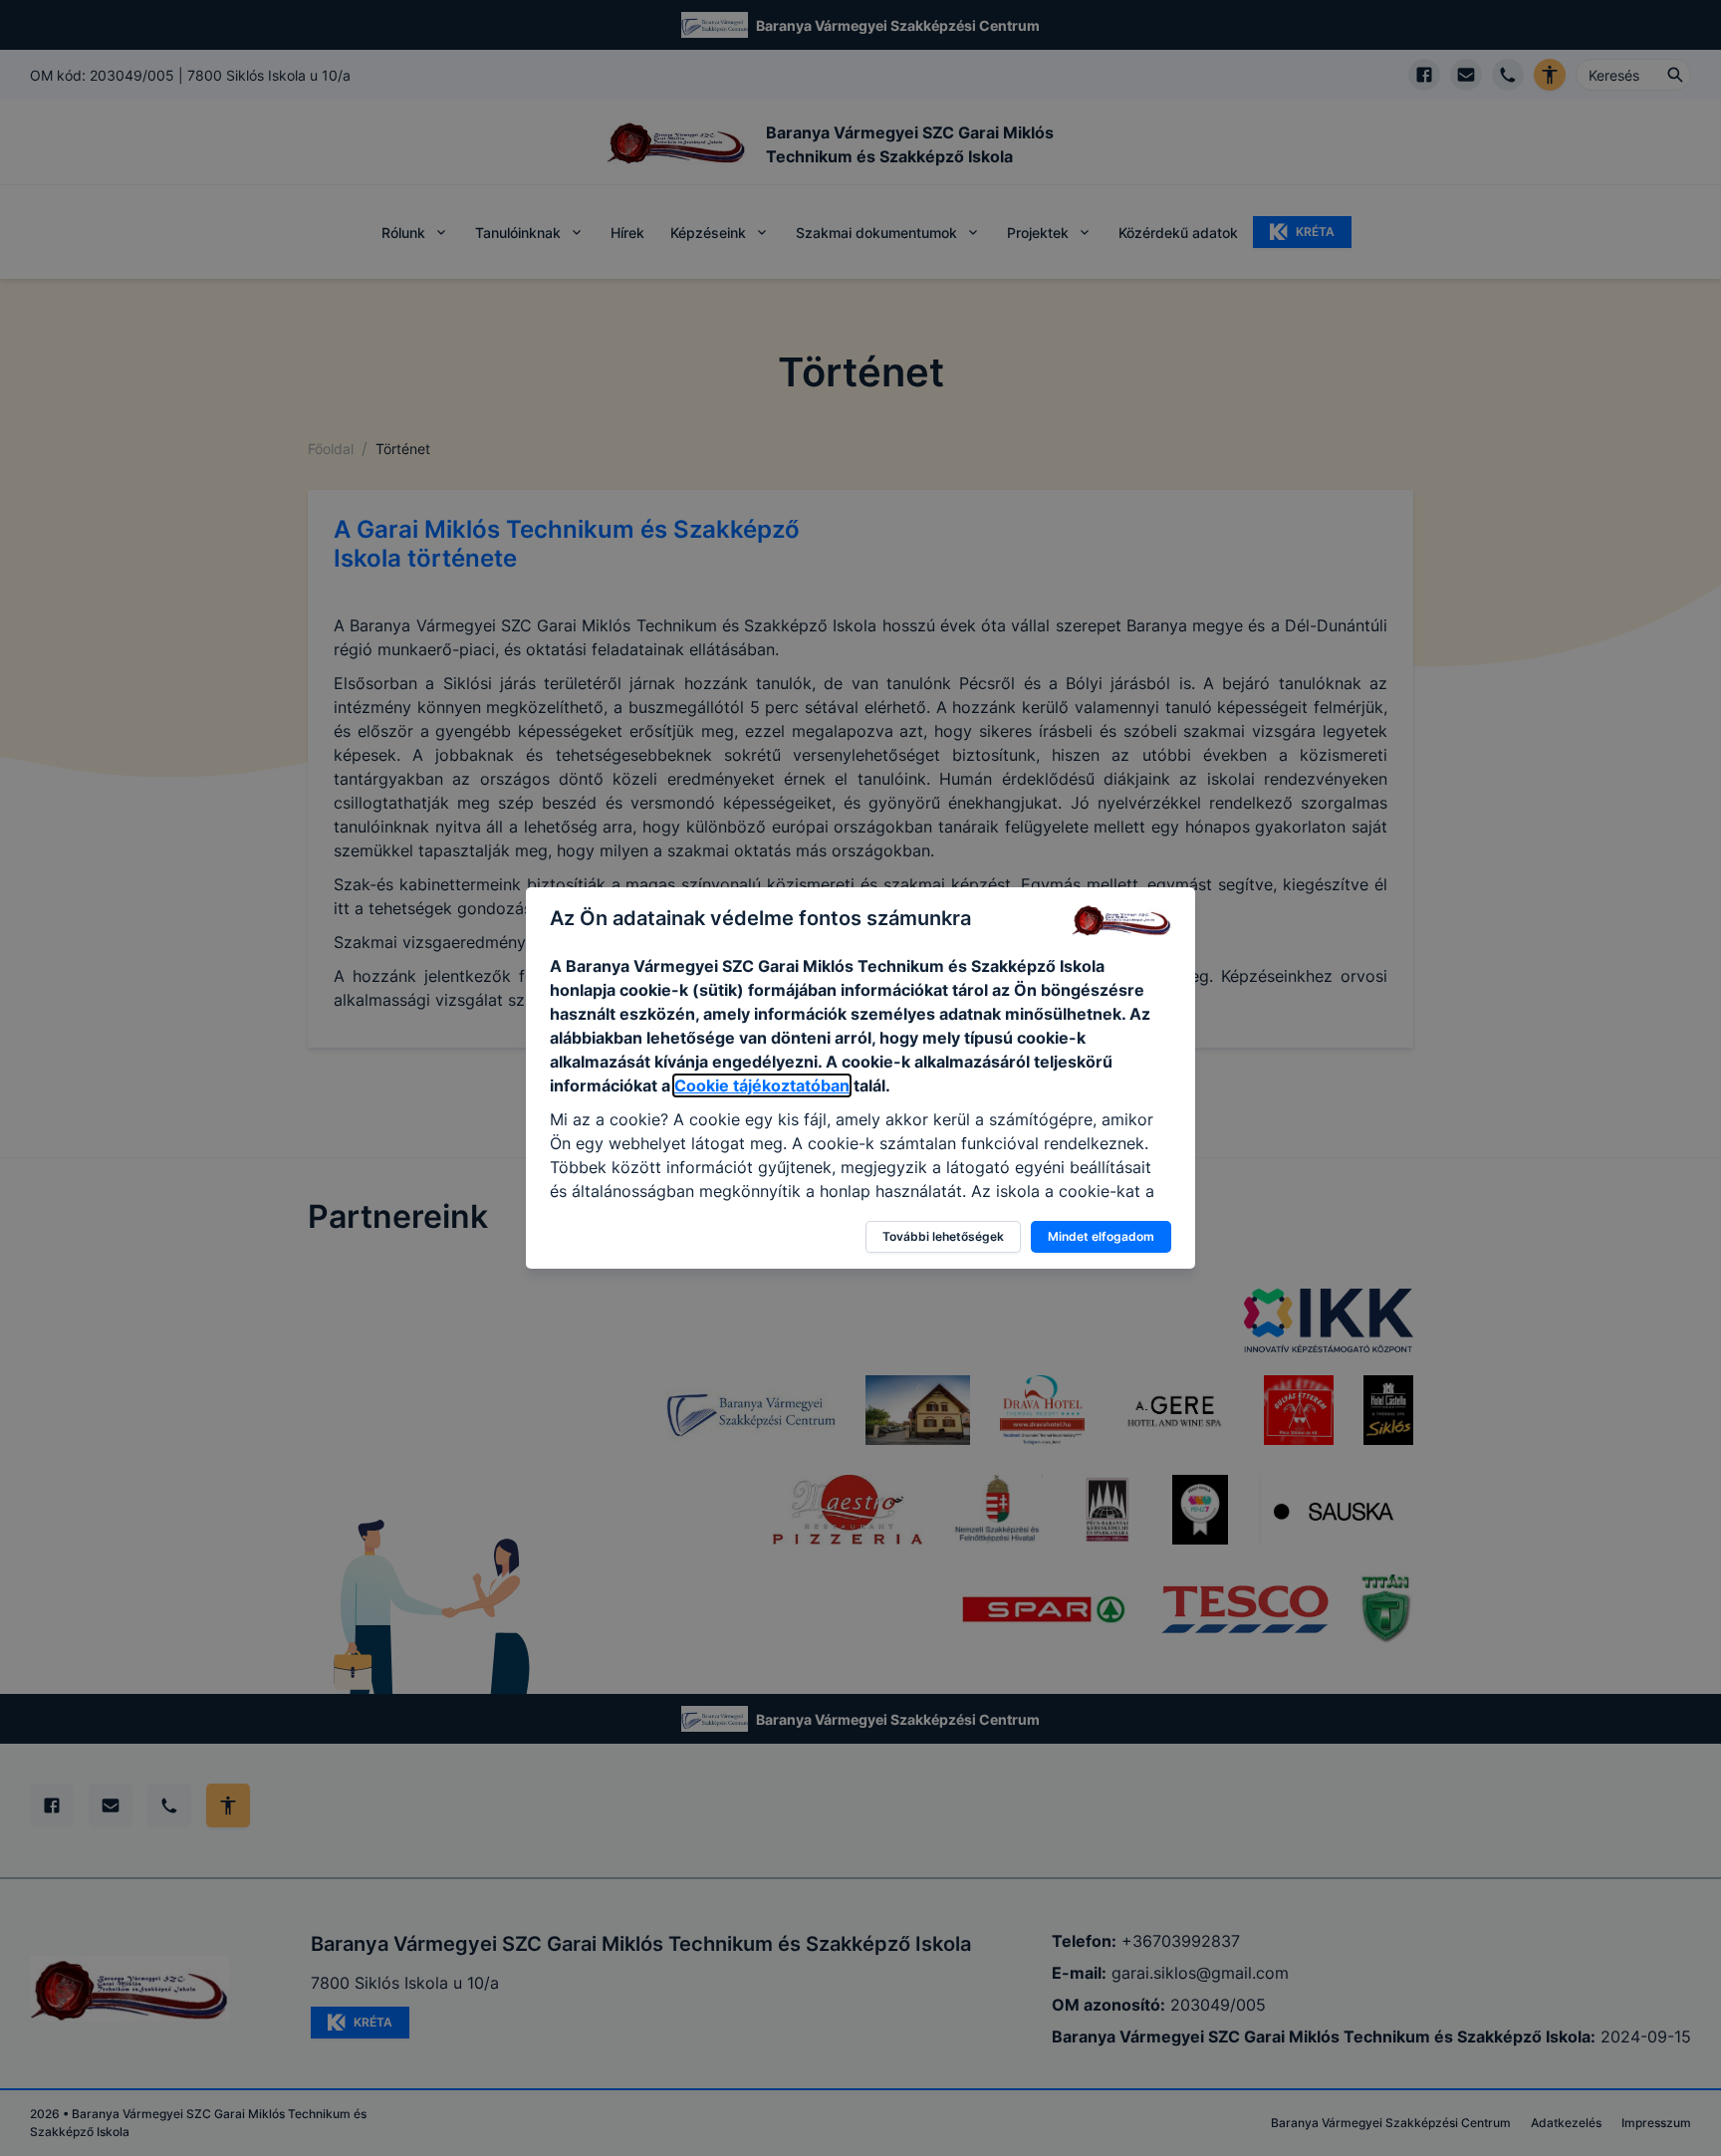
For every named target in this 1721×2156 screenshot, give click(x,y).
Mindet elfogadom (1101, 1236)
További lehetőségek (943, 1236)
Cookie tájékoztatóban (762, 1085)
